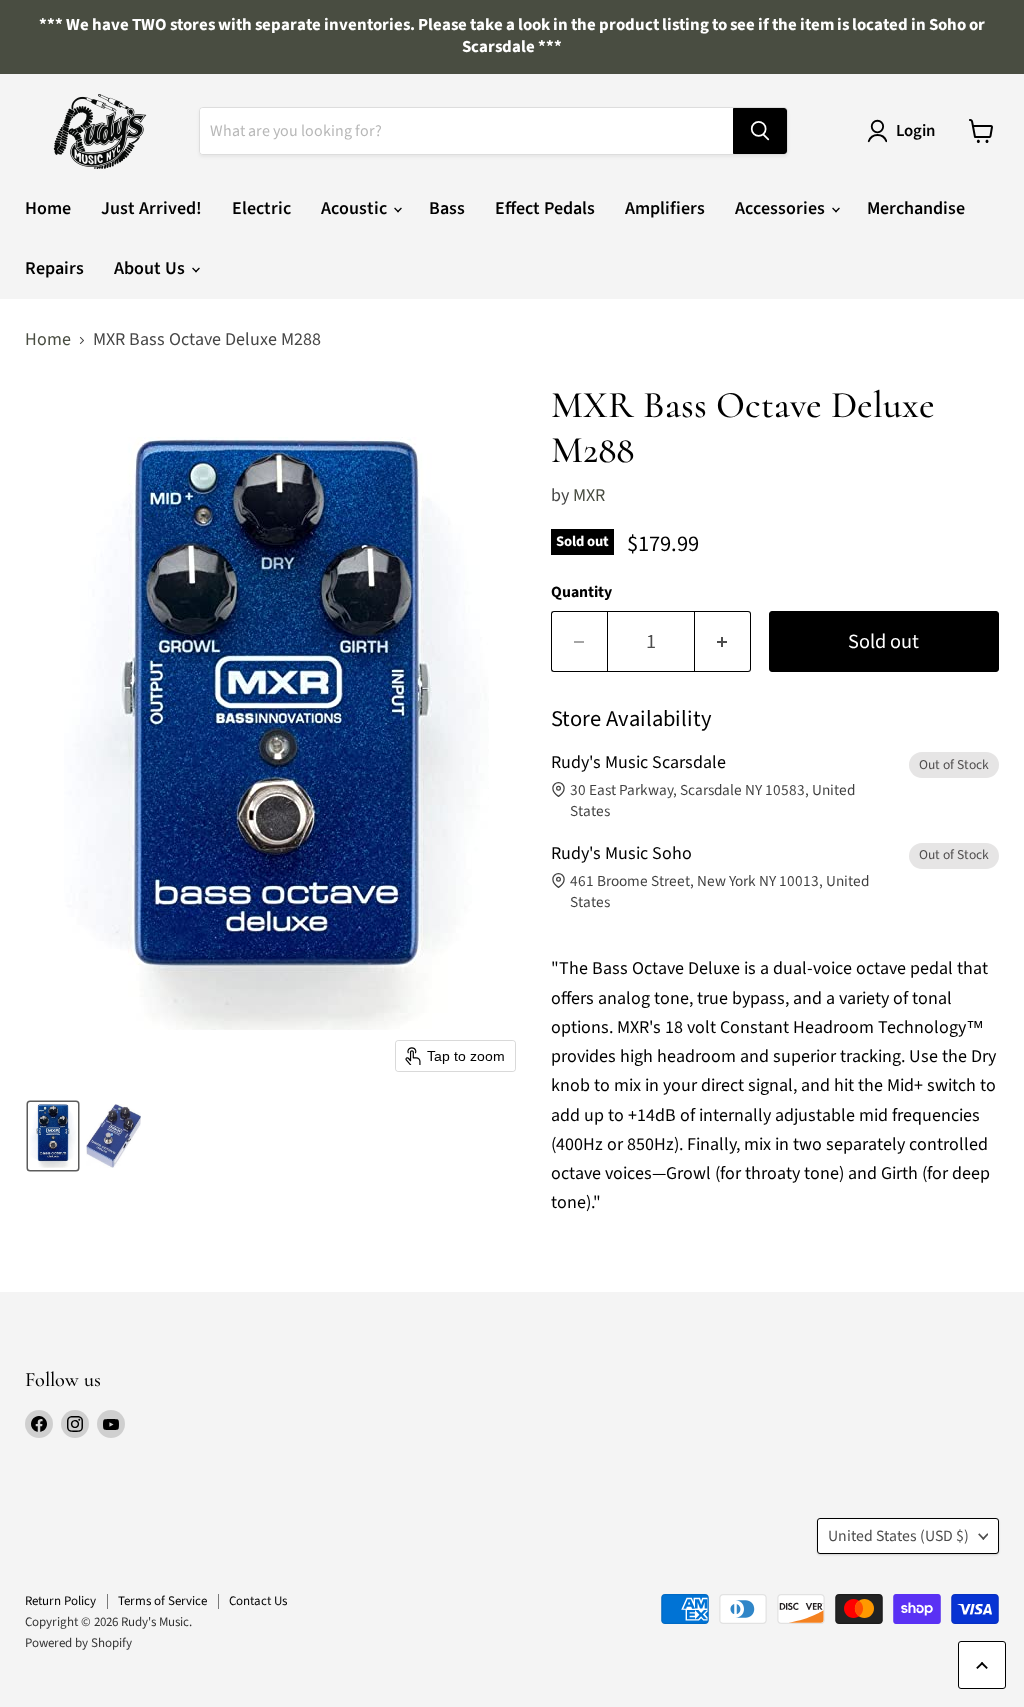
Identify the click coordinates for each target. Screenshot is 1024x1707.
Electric (261, 208)
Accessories (782, 208)
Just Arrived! (151, 208)
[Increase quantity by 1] (723, 641)
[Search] (760, 131)
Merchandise (916, 208)
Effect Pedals (545, 208)
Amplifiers (665, 208)
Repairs (54, 268)
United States (898, 1536)
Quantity (581, 592)
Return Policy (60, 1601)
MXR (589, 495)
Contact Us (258, 1601)
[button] (53, 1136)
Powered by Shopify (78, 1643)
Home (48, 208)
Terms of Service (162, 1601)
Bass (447, 208)
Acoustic (356, 208)
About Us (151, 268)
